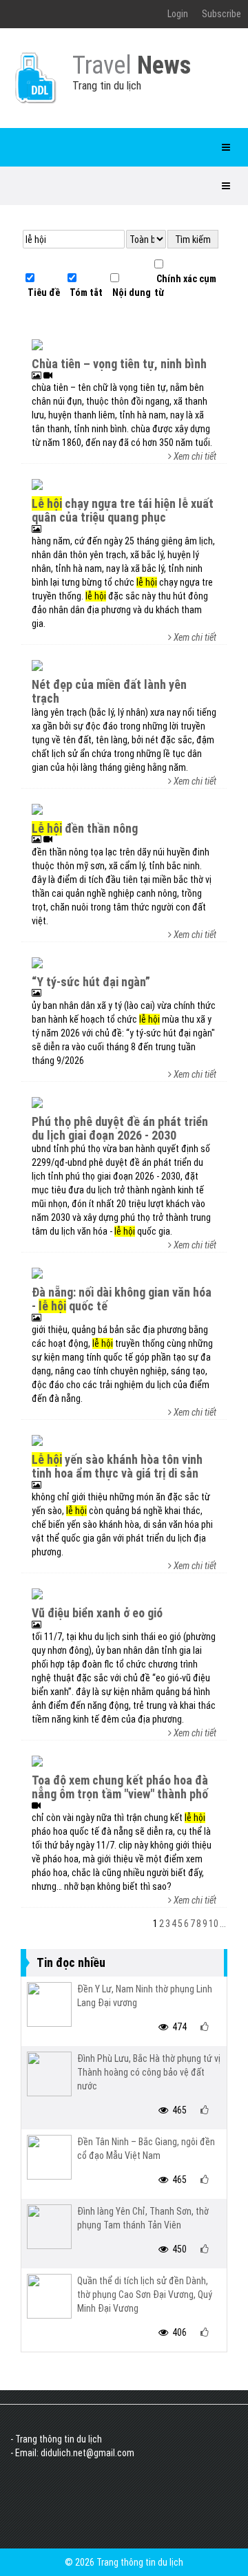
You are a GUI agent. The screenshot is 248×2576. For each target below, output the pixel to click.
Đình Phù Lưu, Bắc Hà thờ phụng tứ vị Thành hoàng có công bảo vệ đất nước (149, 2072)
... (223, 1924)
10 (214, 1924)
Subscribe (221, 14)
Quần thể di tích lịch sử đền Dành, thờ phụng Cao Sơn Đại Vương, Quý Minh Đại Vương (145, 2295)
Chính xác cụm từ (185, 286)
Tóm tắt (85, 292)
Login (178, 14)
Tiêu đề (43, 292)
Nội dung (131, 292)
